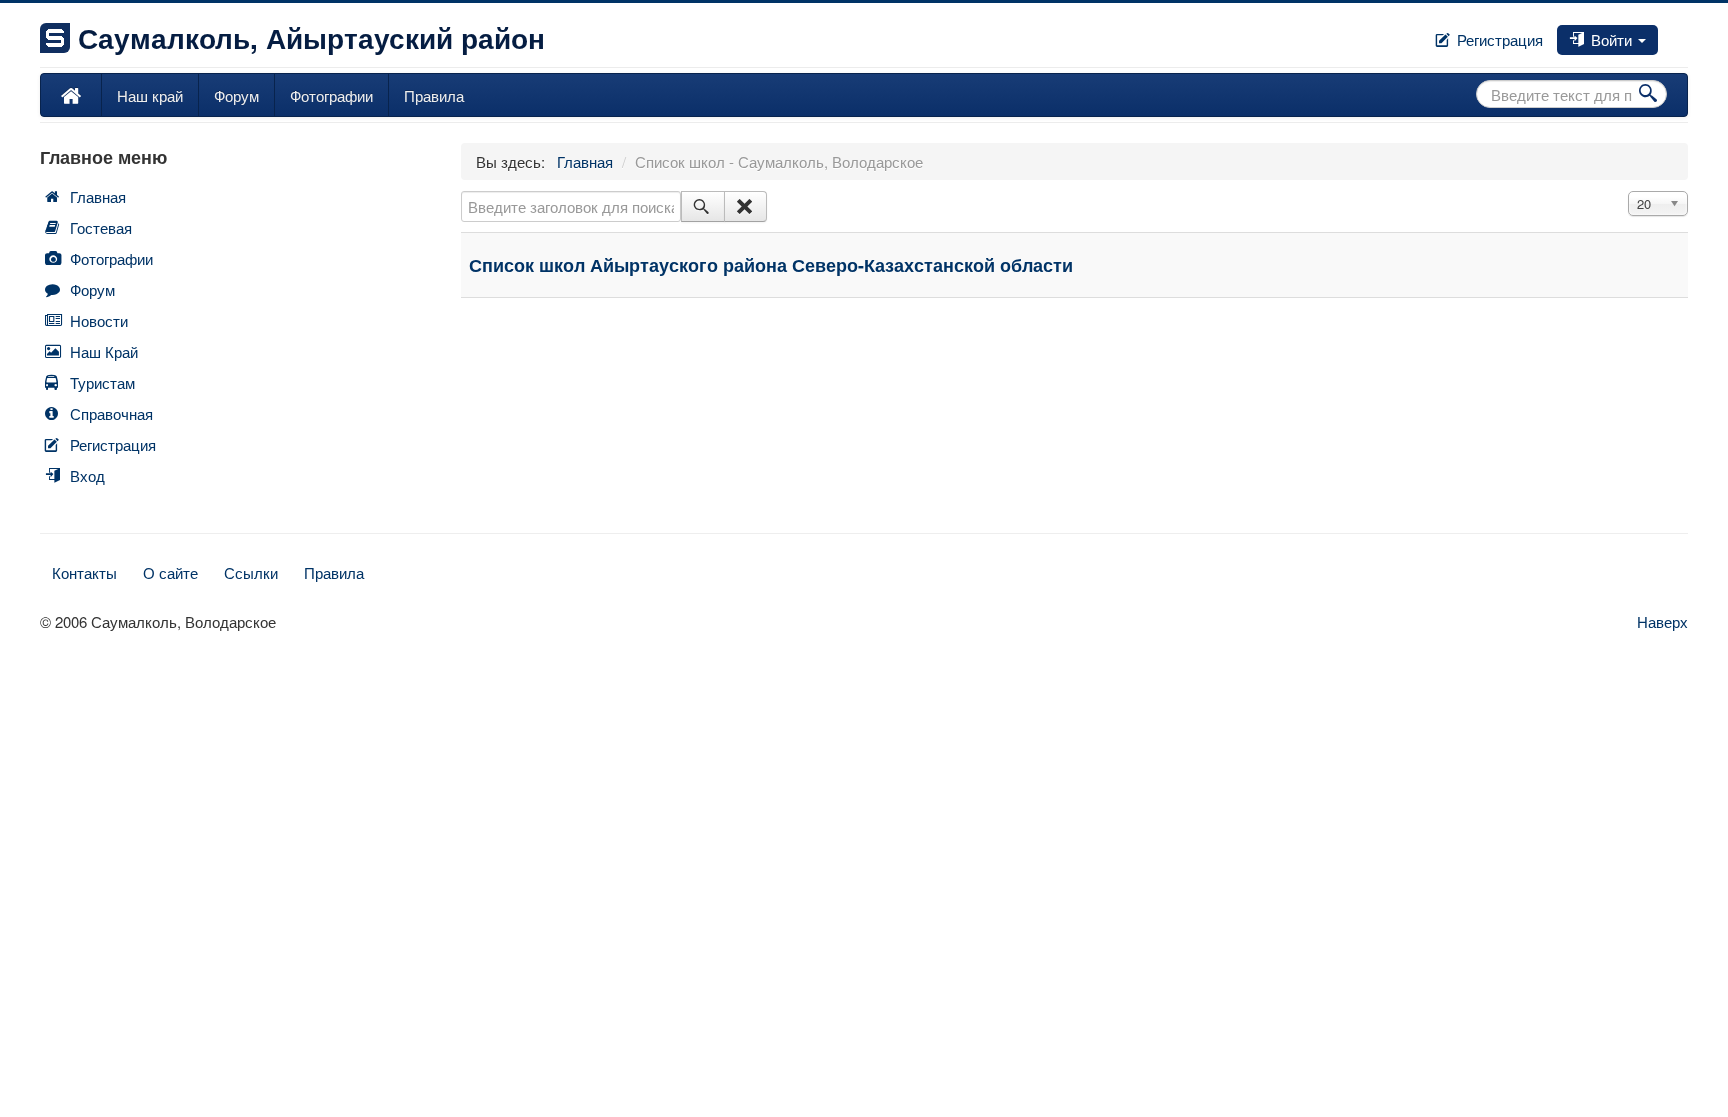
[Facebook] (1662, 33)
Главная (98, 196)
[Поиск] (703, 206)
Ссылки (251, 572)
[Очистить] (746, 206)
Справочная (111, 413)
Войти (1611, 39)
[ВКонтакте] (1670, 33)
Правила (434, 95)
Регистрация (1498, 39)
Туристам (102, 382)
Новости (99, 320)
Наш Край (104, 351)
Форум (236, 95)
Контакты (84, 572)
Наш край (150, 95)
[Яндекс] (1686, 33)
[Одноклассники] (1678, 33)
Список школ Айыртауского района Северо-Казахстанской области (771, 265)
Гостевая (101, 227)
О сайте (170, 572)
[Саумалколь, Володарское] (71, 95)
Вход (87, 475)
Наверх (1662, 621)
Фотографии (331, 95)
